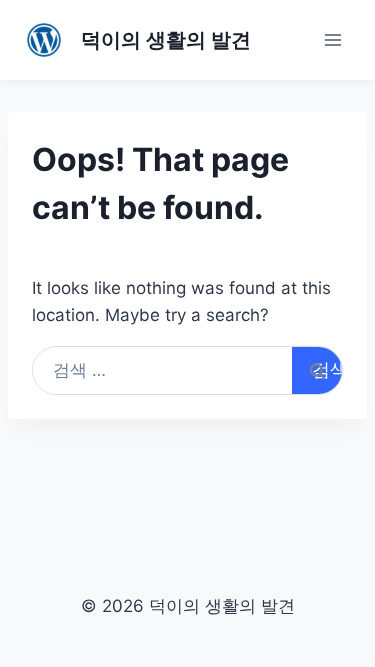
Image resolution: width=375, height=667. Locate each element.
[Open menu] (332, 39)
